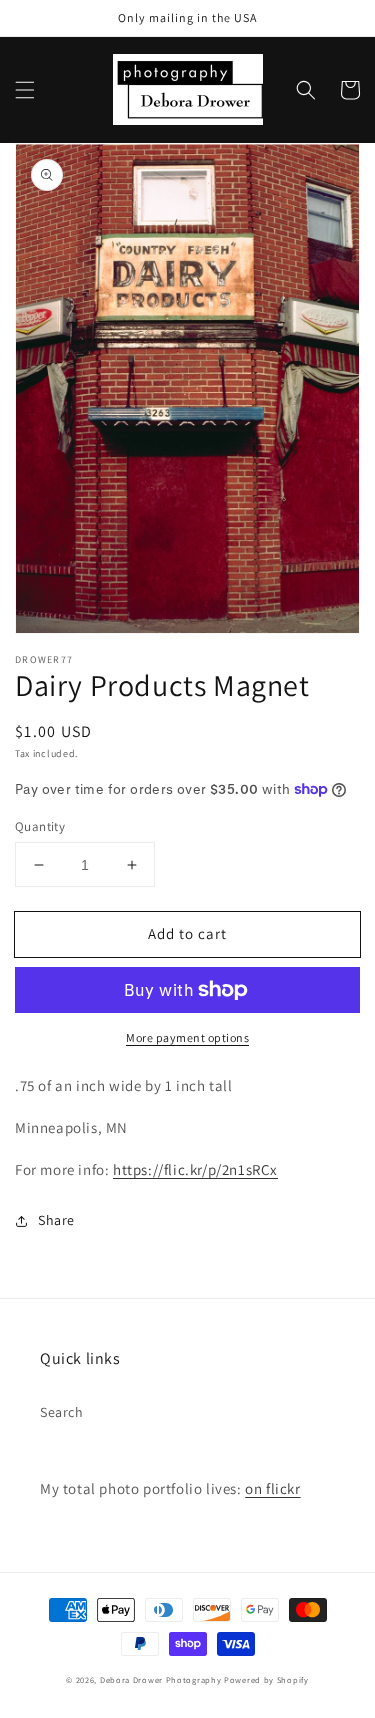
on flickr (272, 1488)
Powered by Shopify (266, 1679)
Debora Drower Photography (161, 1679)
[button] (25, 90)
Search (62, 1412)
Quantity (40, 826)
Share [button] (56, 1220)
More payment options (187, 1037)
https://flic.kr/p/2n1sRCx (195, 1169)
